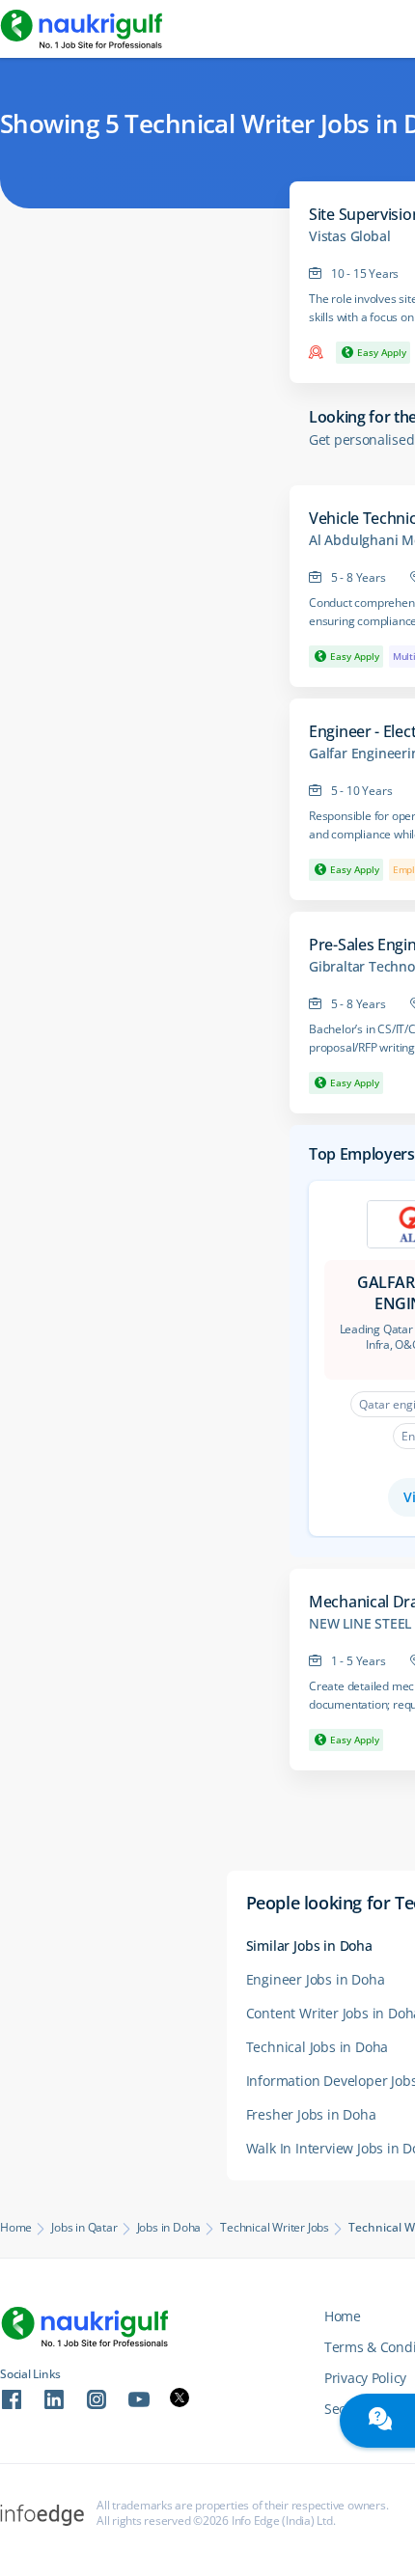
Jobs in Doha (169, 2228)
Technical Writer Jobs (275, 2228)
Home (16, 2228)
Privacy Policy (365, 2378)
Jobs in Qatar (84, 2228)
